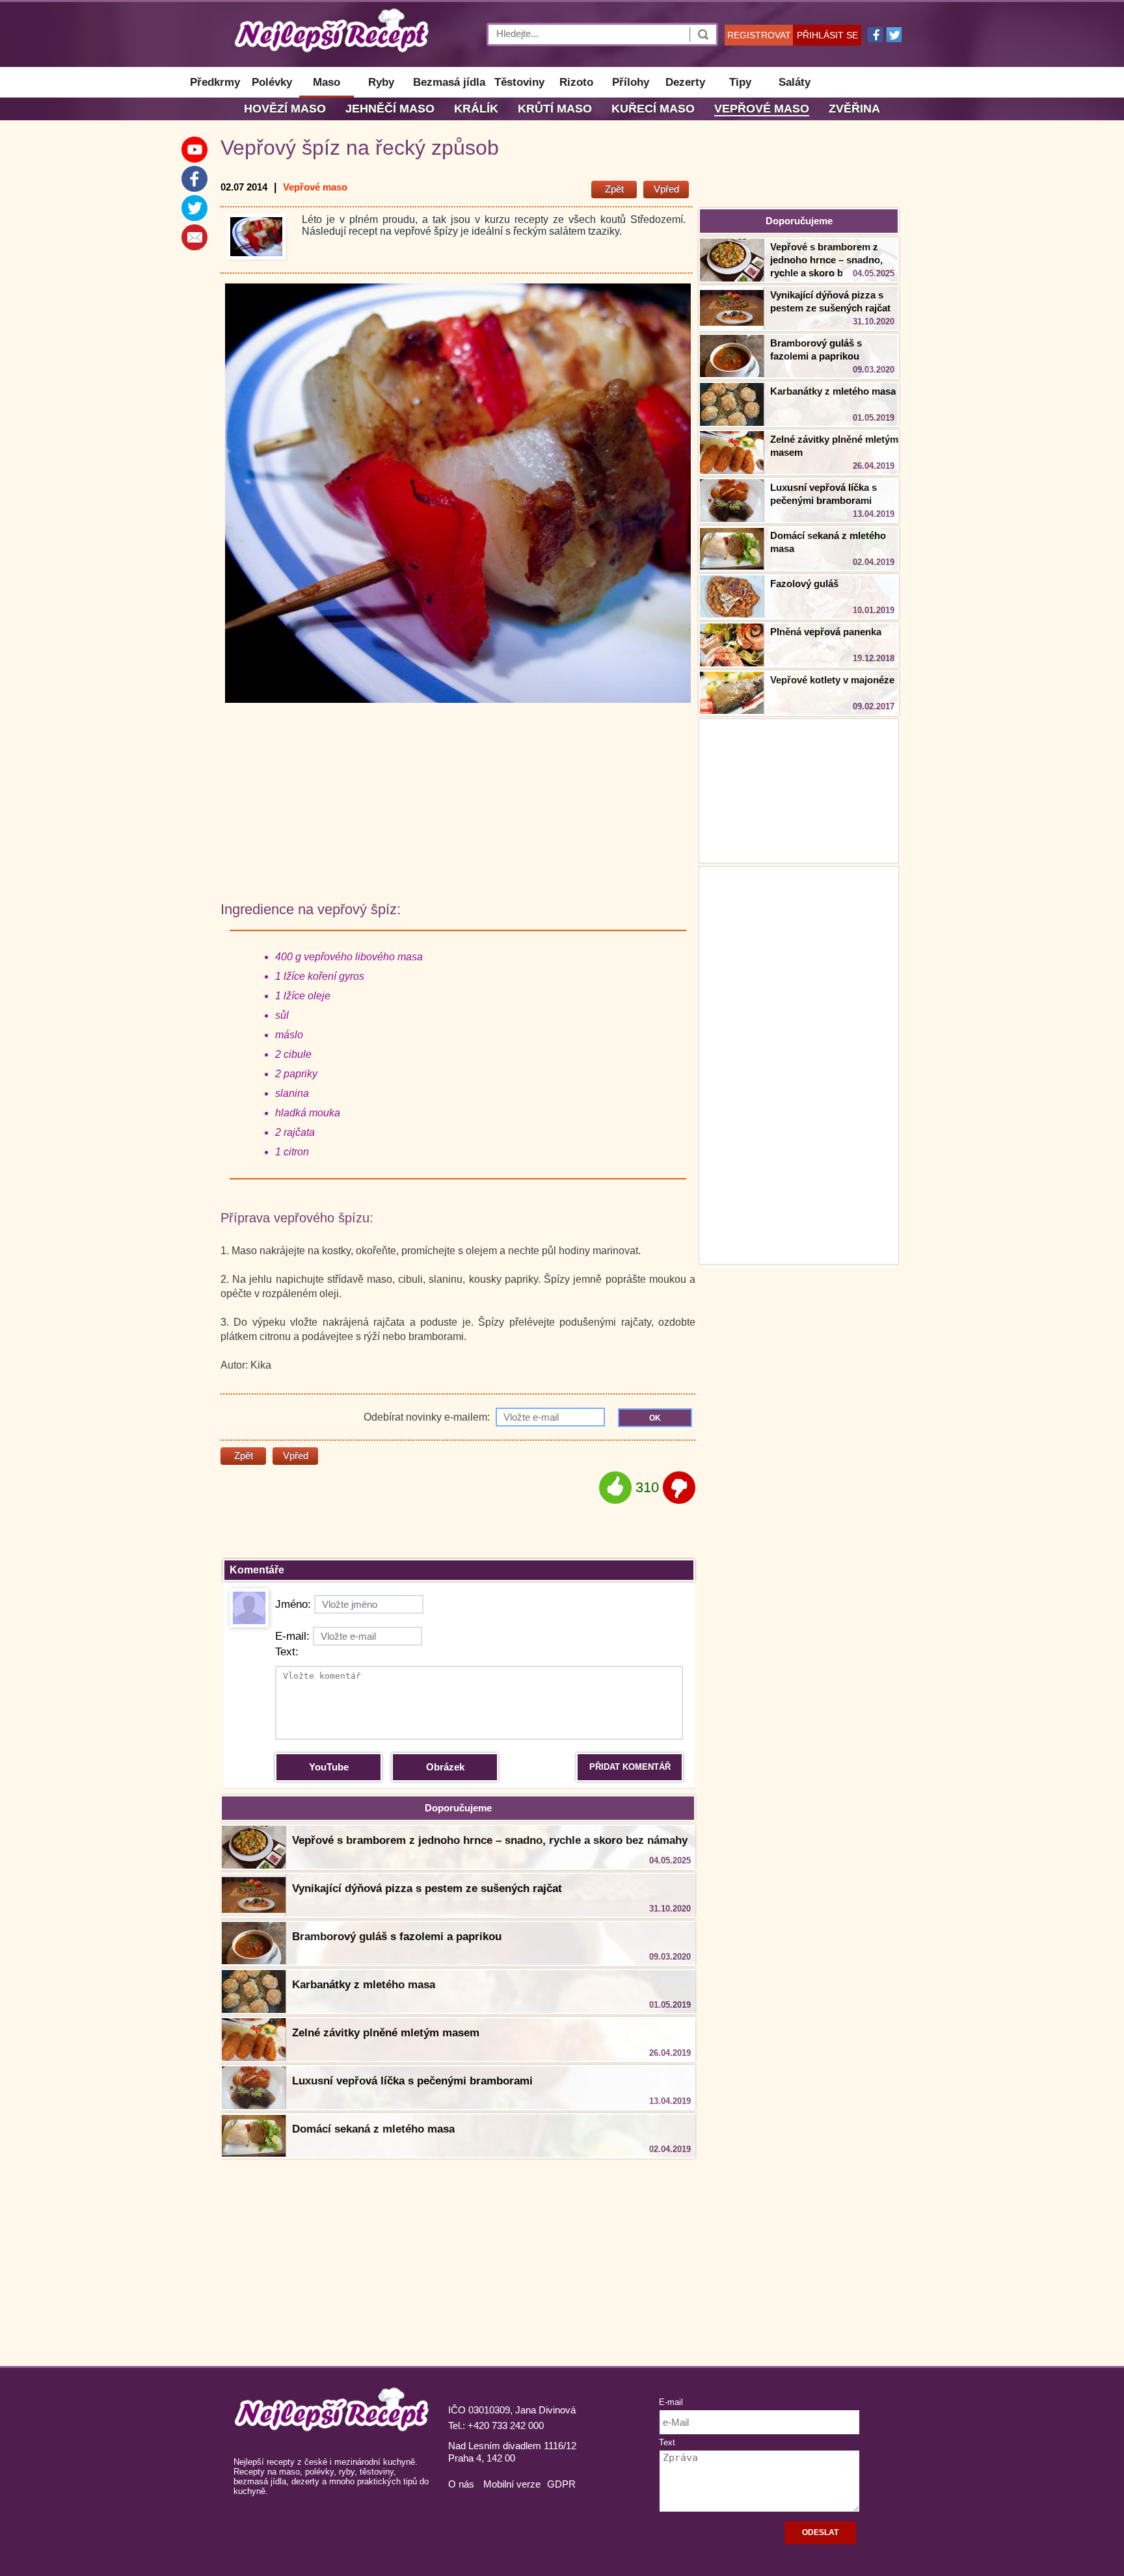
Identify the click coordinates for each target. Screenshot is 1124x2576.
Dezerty (685, 82)
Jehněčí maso (390, 109)
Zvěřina (854, 109)
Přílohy (631, 82)
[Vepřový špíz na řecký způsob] (256, 237)
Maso (327, 82)
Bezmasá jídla (449, 82)
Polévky (272, 82)
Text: (287, 1652)
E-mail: (292, 1636)
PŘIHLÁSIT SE (827, 35)
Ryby (381, 82)
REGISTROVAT (759, 35)
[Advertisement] (799, 1064)
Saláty (795, 82)
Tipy (740, 82)
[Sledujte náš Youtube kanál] (194, 150)
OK (655, 1418)
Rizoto (576, 82)
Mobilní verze (512, 2484)
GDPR (561, 2484)
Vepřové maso (762, 109)
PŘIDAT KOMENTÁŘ (630, 1767)
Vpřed (666, 189)
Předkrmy (215, 82)
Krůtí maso (555, 109)
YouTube (329, 1767)
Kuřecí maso (653, 109)
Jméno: (293, 1604)
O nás (461, 2484)
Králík (476, 109)
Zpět (614, 189)
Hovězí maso (285, 109)
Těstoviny (519, 82)
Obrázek (445, 1767)
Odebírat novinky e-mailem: (428, 1417)
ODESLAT (820, 2532)
